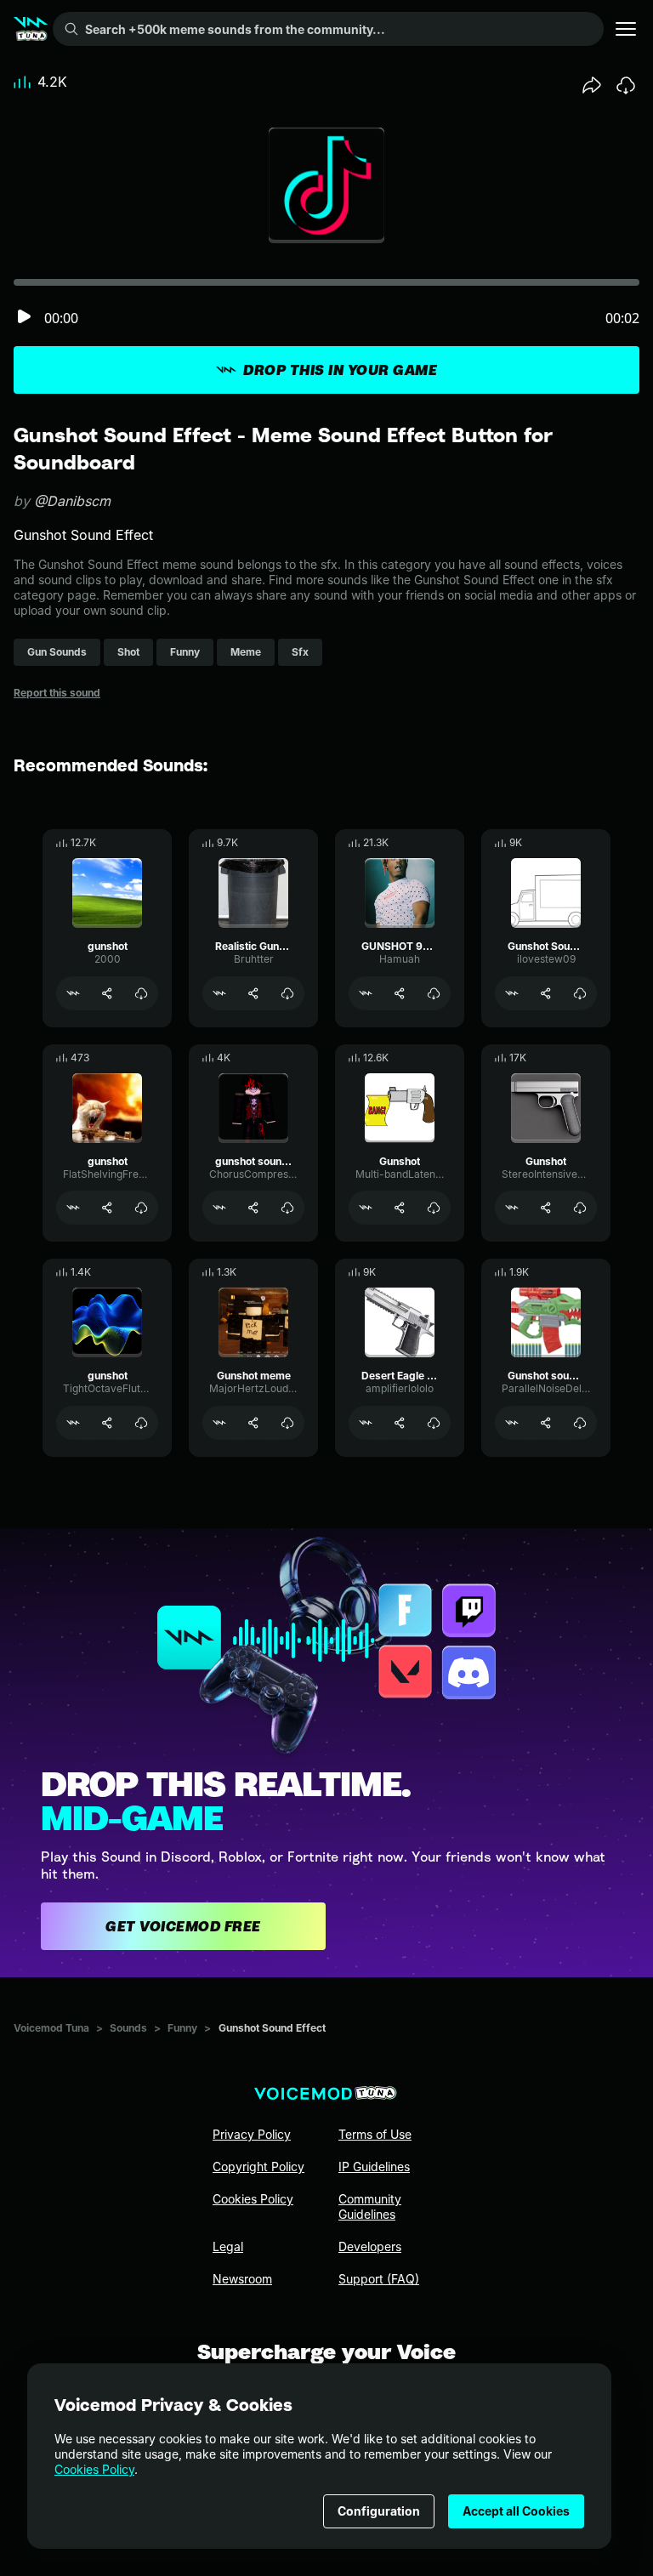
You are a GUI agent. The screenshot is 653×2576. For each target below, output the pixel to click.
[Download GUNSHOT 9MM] (434, 993)
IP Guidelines (374, 2167)
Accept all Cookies (516, 2511)
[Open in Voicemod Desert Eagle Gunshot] (366, 1423)
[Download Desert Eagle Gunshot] (434, 1423)
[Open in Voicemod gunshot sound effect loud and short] (219, 1208)
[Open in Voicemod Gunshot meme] (219, 1423)
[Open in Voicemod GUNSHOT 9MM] (366, 993)
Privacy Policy (252, 2134)
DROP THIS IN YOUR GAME (340, 370)
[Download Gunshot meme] (287, 1423)
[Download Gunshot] (434, 1208)
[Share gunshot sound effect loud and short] (253, 1208)
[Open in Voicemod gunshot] (73, 993)
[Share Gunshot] (400, 1208)
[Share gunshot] (107, 993)
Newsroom (242, 2279)
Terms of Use (375, 2134)
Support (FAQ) (379, 2279)
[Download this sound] (626, 85)
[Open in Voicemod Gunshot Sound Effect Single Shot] (512, 993)
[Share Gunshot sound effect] (546, 1423)
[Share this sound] (592, 85)
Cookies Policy (94, 2469)
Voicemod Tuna (51, 2028)
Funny (182, 2028)
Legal (228, 2246)
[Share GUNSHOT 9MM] (400, 993)
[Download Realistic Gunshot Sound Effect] (287, 993)
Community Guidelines (370, 2206)
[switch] (24, 318)
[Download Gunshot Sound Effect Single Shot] (580, 993)
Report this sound (57, 693)
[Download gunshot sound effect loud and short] (287, 1208)
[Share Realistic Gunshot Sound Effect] (253, 993)
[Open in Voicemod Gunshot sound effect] (512, 1423)
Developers (370, 2246)
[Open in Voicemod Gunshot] (366, 1208)
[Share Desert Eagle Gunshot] (400, 1423)
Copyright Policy (258, 2167)
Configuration (379, 2511)
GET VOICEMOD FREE (183, 1926)
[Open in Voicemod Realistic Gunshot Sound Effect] (219, 993)
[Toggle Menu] (626, 29)
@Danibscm (72, 501)
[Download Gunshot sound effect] (580, 1423)
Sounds (128, 2028)
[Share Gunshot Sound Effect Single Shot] (546, 993)
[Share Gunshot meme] (253, 1423)
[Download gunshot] (141, 993)
